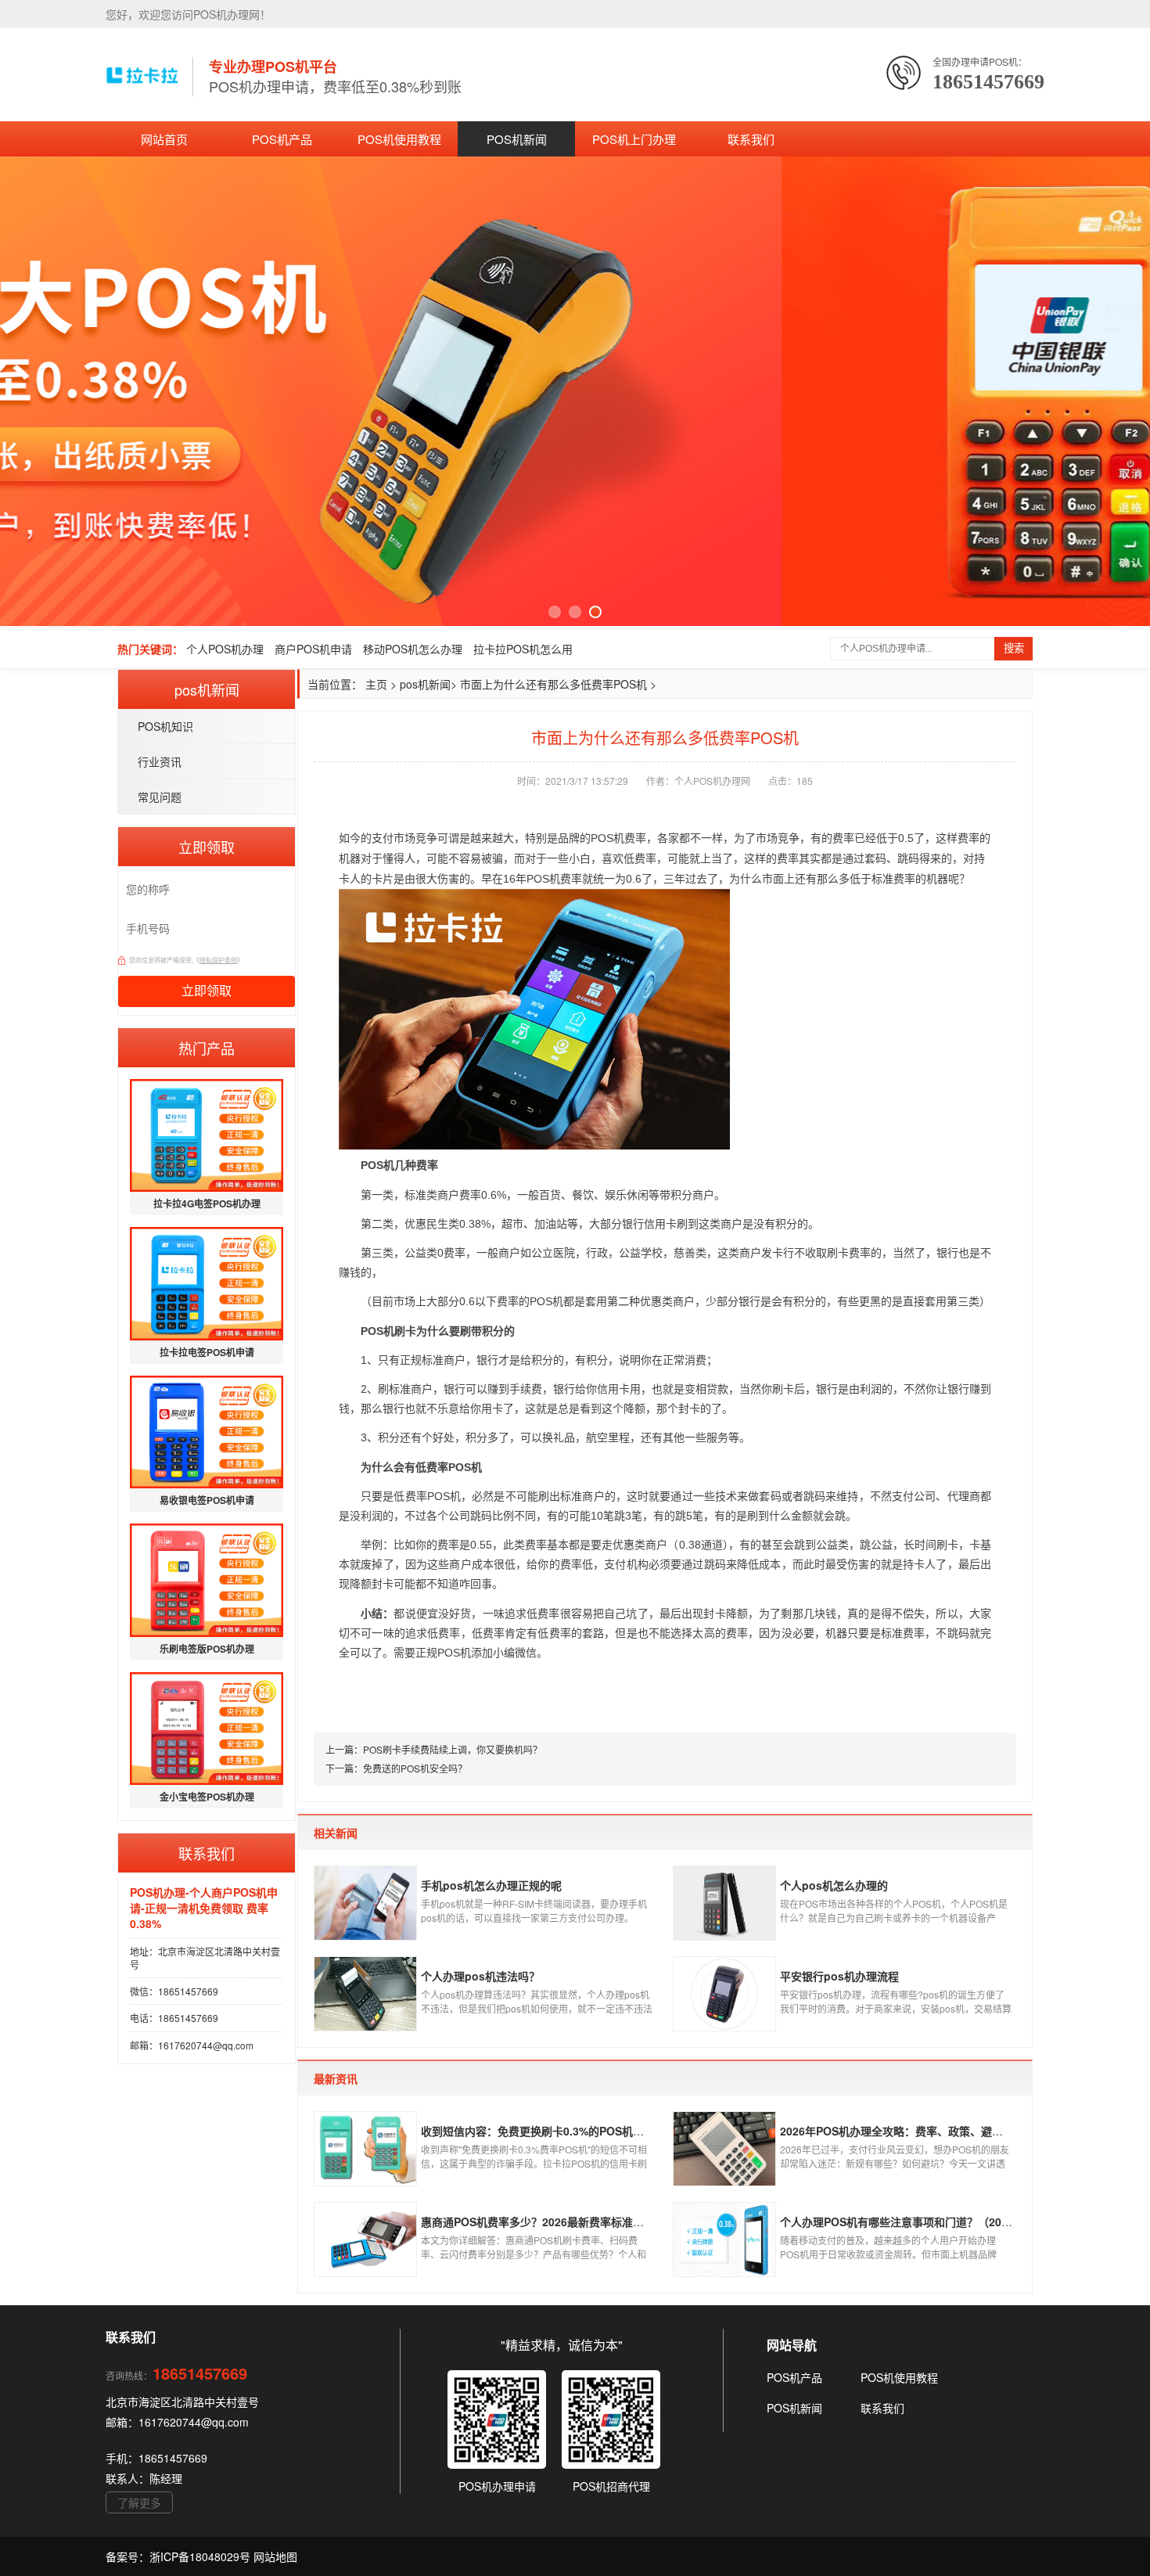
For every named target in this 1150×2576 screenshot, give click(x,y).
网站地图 (275, 2556)
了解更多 (139, 2502)
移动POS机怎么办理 (413, 649)
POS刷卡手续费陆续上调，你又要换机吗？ (453, 1749)
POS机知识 (165, 726)
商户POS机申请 (313, 649)
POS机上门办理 (634, 139)
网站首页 (164, 139)
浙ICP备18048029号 (201, 2556)
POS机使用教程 (399, 139)
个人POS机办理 (225, 649)
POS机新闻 (517, 139)
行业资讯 (160, 761)
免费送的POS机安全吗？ (415, 1768)
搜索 (1014, 648)
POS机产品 (282, 139)
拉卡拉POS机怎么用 (523, 649)
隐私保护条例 (218, 960)
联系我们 (751, 139)
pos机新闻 (425, 684)
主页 (376, 684)
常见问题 (160, 797)
